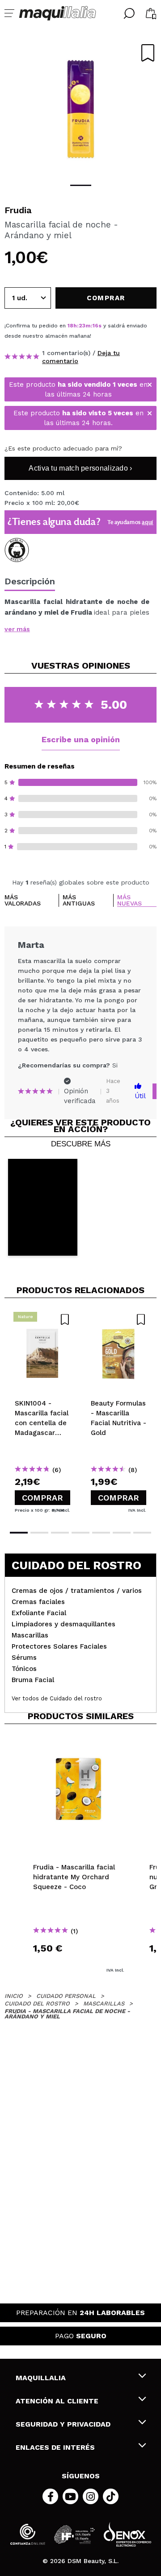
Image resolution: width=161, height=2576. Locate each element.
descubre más (81, 1144)
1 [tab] (81, 185)
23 (82, 326)
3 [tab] (60, 1533)
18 (70, 326)
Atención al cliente (57, 2401)
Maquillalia (41, 2378)
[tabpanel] (80, 107)
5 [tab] (101, 1533)
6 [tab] (122, 1533)
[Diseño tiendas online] (127, 2534)
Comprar (42, 1498)
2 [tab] (39, 1533)
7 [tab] (142, 1533)
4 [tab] (80, 1533)
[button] (43, 1207)
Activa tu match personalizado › (80, 468)
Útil (140, 1096)
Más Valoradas (23, 900)
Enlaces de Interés (55, 2447)
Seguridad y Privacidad (63, 2424)
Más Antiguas (79, 900)
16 (95, 326)
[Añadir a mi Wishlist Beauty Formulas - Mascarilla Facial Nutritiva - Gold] (119, 1319)
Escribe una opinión (81, 739)
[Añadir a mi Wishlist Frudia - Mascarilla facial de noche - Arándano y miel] (148, 53)
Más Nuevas (129, 900)
